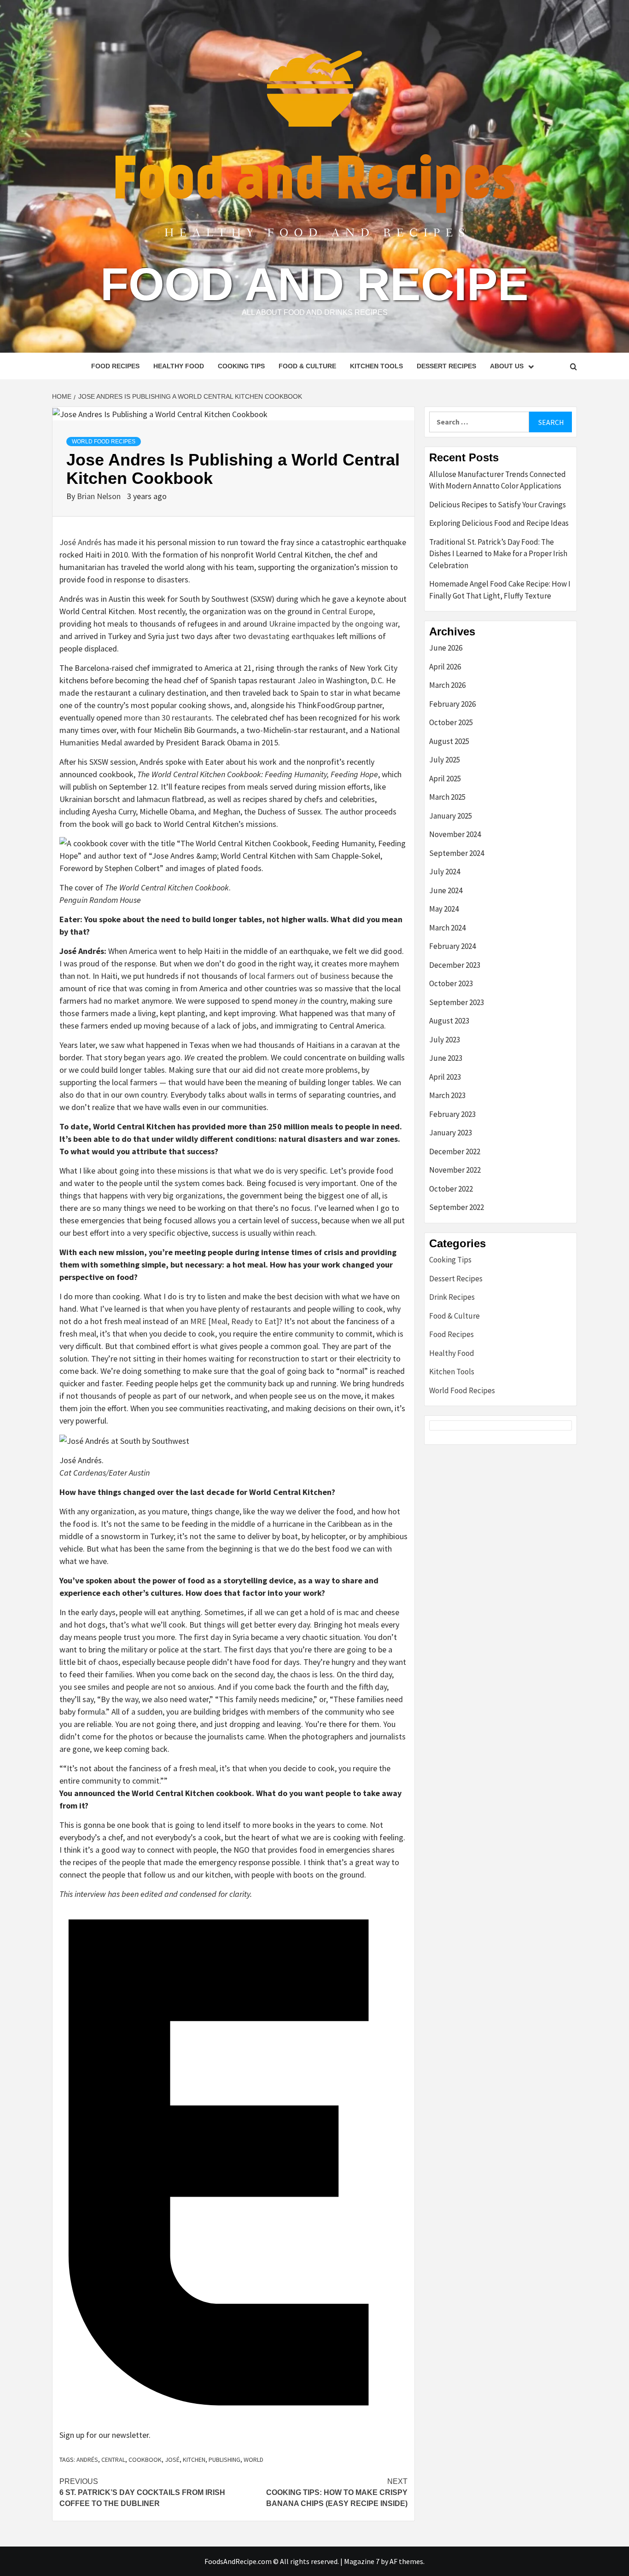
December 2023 (455, 965)
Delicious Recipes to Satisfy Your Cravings (498, 505)
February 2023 (452, 1114)
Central (113, 2460)
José (172, 2460)
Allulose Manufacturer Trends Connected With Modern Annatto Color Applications (498, 480)
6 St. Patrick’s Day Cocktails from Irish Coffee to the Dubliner (142, 2492)
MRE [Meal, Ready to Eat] (235, 1321)
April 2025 (445, 779)
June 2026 (446, 648)
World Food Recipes (104, 442)
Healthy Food (179, 366)
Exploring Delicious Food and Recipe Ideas (499, 523)
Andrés (87, 2460)
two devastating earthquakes (284, 636)
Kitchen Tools (376, 366)
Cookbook (145, 2460)
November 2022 (455, 1170)
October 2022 (451, 1189)
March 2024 (447, 928)
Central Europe (347, 611)
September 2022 (457, 1207)
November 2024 (455, 834)
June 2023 (446, 1058)
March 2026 (447, 685)
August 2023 (449, 1021)
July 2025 (445, 760)
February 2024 (452, 946)
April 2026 (445, 667)
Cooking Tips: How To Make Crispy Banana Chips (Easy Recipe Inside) (337, 2492)
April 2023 (445, 1077)
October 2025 (451, 722)
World (253, 2460)
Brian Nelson (100, 496)
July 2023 (445, 1040)
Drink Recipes (452, 1297)
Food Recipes (115, 366)
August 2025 (449, 741)
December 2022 (455, 1151)
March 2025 (447, 797)
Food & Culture (307, 366)
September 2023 (457, 1002)
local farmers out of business (299, 976)
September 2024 (457, 853)
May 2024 (444, 909)
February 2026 (452, 704)
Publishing (224, 2460)
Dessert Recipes (446, 366)
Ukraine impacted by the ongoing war (333, 624)
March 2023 (447, 1095)
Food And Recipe (314, 284)
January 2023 (451, 1133)
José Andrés (81, 542)
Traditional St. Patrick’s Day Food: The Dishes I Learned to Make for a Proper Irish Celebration (498, 554)
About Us (507, 366)
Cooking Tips (241, 366)
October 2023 (451, 983)
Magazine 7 (362, 2561)
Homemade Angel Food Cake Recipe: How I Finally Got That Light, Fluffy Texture (500, 590)
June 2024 (446, 890)
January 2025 (451, 816)
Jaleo (307, 680)
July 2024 (445, 872)
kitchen (194, 2460)
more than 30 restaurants (168, 718)
